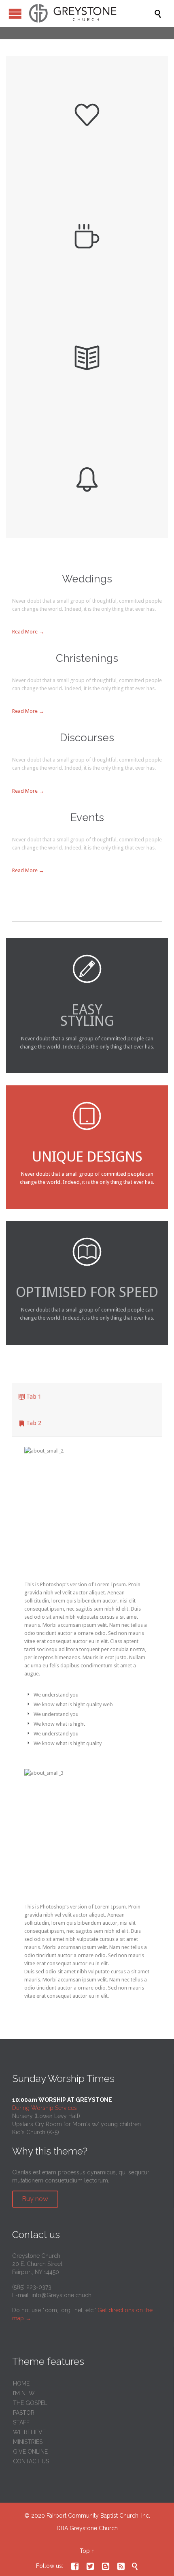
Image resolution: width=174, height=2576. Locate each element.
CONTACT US (31, 2461)
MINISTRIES (28, 2442)
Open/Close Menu (15, 14)
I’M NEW (24, 2393)
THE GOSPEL (30, 2403)
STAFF (21, 2422)
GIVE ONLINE (30, 2452)
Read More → (28, 632)
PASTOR (24, 2413)
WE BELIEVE (29, 2432)
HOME (21, 2383)
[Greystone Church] (91, 14)
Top (85, 2551)
